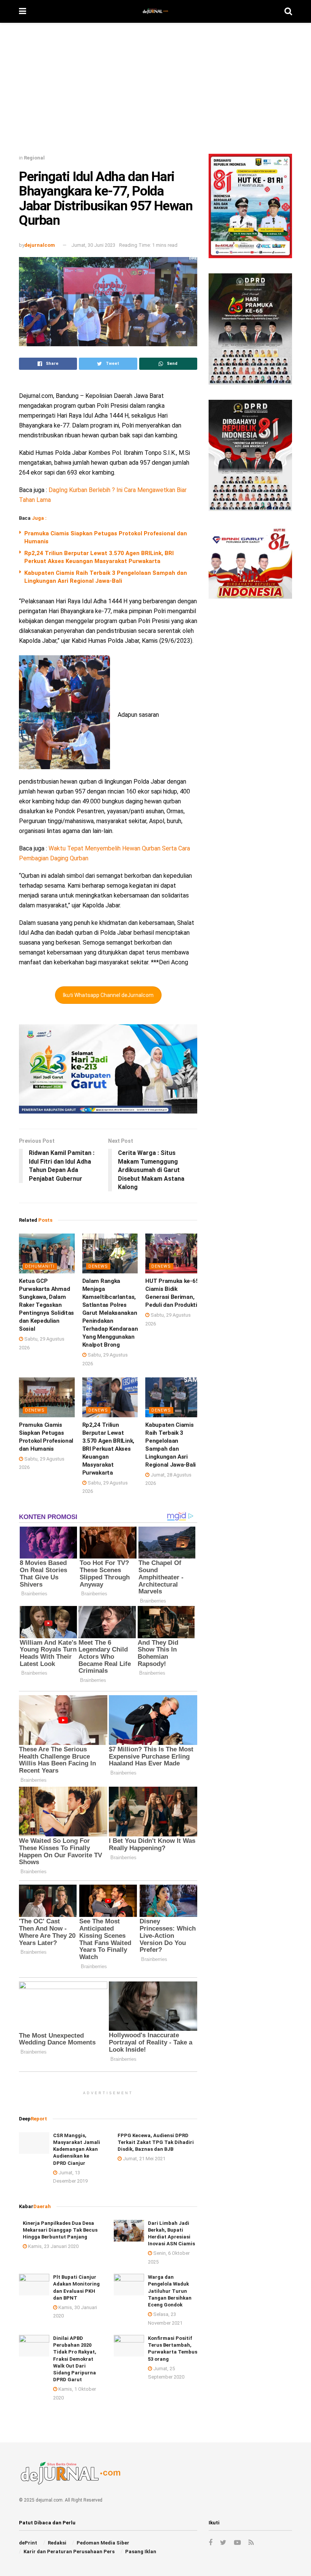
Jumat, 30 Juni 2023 (93, 245)
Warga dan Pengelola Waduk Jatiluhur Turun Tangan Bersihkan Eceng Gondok (170, 2291)
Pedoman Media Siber (103, 2543)
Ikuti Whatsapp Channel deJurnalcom (108, 995)
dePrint (28, 2543)
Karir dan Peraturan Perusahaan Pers (69, 2552)
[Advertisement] (155, 91)
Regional (34, 158)
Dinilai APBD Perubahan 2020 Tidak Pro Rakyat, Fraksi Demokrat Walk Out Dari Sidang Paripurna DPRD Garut (75, 2359)
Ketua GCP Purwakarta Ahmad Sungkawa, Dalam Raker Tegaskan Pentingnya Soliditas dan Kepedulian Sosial (46, 1305)
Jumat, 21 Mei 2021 (144, 2159)
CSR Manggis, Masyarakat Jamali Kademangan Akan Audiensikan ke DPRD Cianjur (77, 2149)
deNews (98, 1266)
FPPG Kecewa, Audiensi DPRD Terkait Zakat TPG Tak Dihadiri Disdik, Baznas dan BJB (156, 2142)
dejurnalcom (40, 245)
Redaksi (57, 2543)
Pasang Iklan (141, 2552)
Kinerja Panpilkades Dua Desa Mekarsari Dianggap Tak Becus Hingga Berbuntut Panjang (60, 2230)
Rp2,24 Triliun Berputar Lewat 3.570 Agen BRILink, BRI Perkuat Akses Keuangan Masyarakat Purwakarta (108, 1449)
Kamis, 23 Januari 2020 (53, 2246)
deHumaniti (40, 1266)
